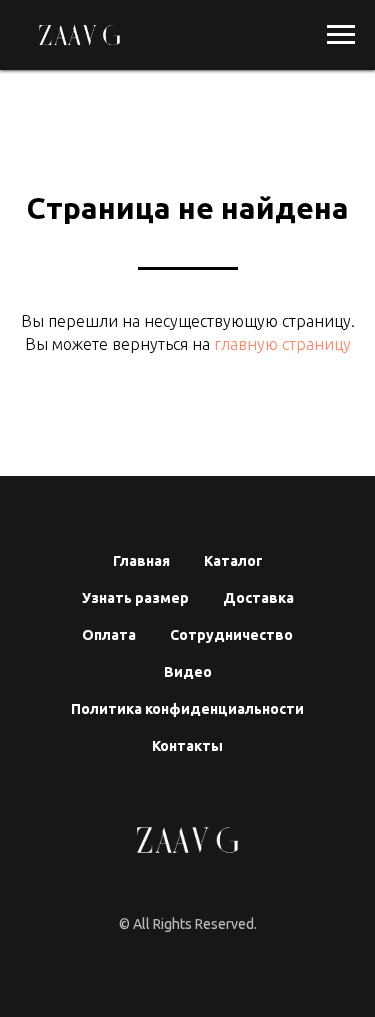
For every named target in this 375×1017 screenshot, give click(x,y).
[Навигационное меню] (341, 35)
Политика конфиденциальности (187, 709)
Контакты (187, 746)
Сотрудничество (231, 635)
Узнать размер (135, 598)
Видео (188, 672)
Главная (141, 561)
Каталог (233, 561)
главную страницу (280, 344)
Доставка (258, 598)
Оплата (109, 635)
